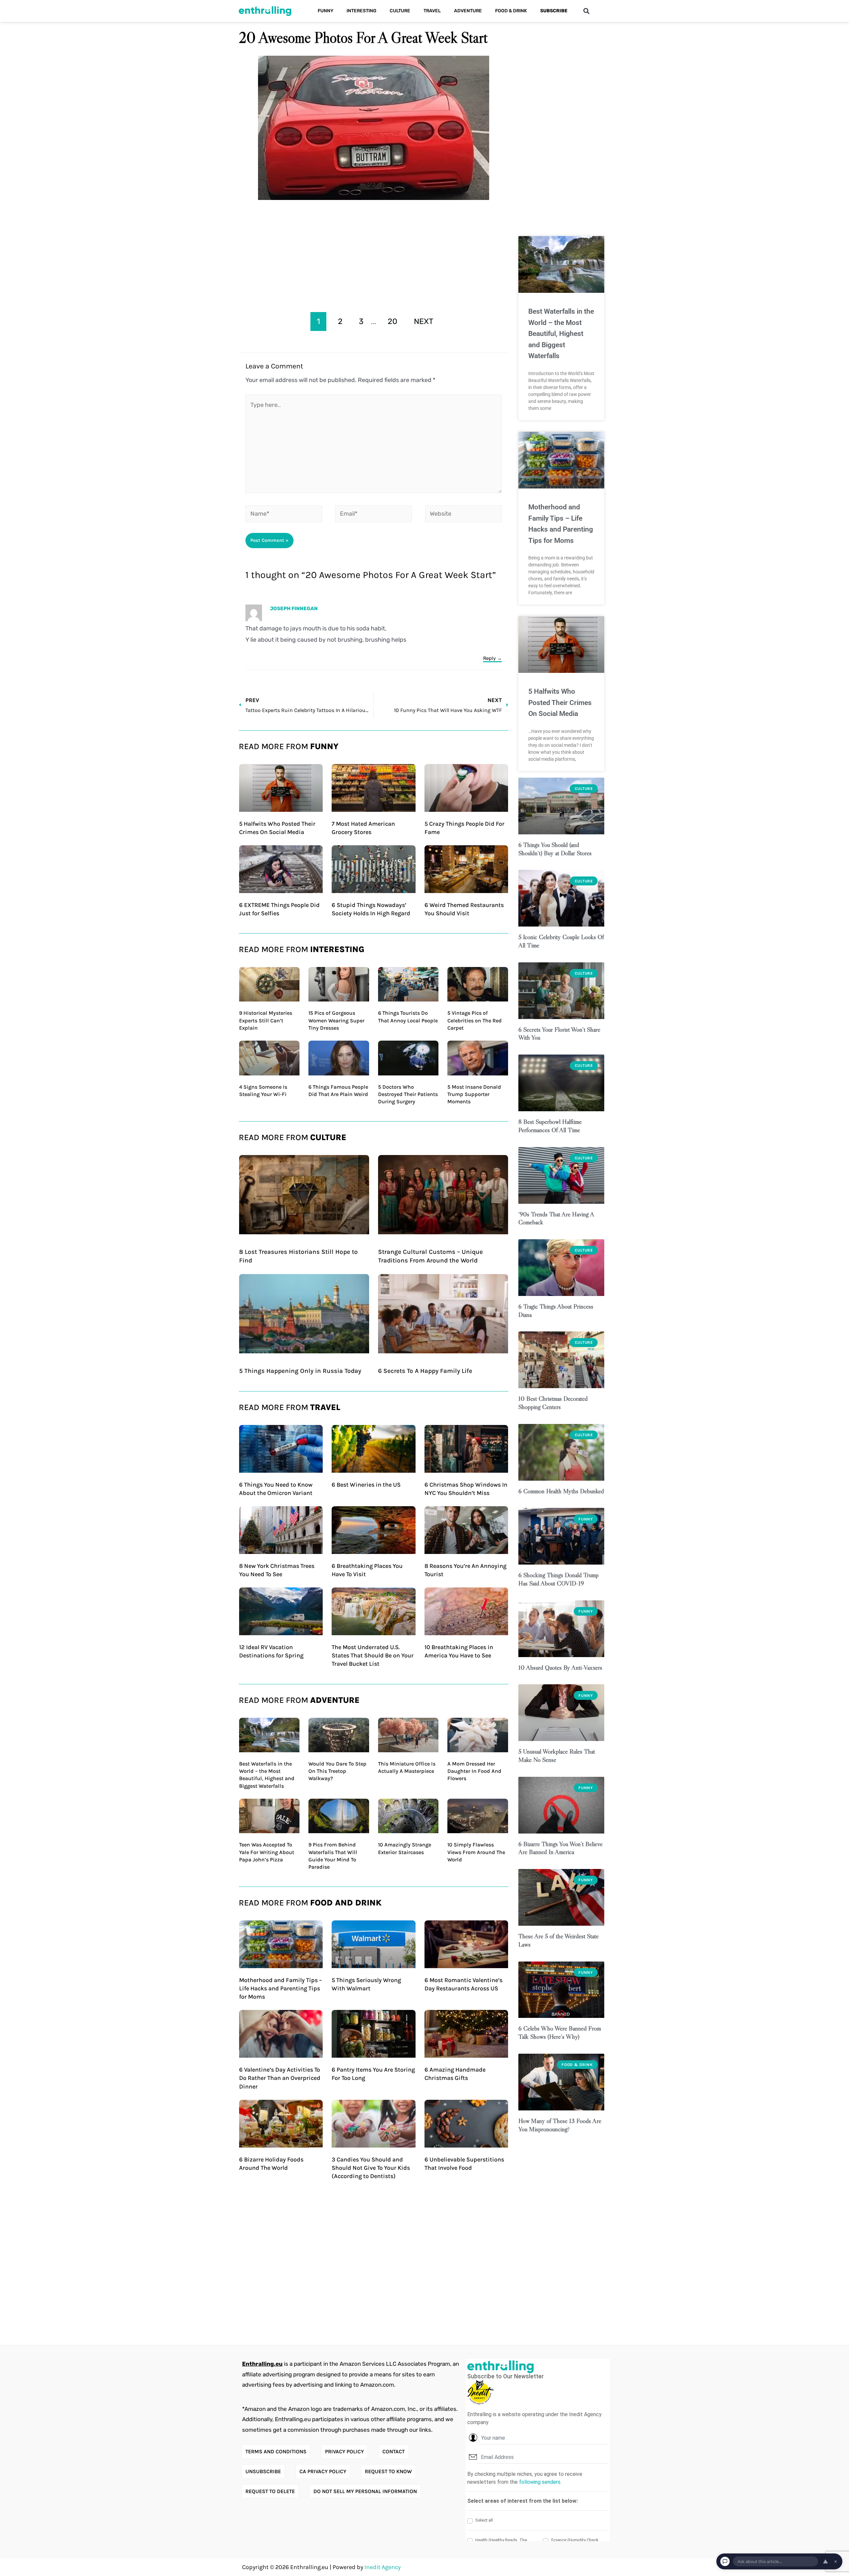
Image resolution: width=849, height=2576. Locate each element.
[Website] (463, 515)
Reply (490, 658)
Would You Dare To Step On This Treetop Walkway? (337, 1771)
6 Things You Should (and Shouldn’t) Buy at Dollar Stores (555, 849)
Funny (326, 11)
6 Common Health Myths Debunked (561, 1491)
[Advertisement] (374, 254)
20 (392, 321)
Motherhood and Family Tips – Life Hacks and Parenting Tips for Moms (281, 1988)
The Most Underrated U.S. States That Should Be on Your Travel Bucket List (373, 1655)
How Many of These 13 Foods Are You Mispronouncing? (560, 2125)
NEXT (424, 321)
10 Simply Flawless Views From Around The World (476, 1852)
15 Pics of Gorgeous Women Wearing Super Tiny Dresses (336, 1020)
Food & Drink (511, 11)
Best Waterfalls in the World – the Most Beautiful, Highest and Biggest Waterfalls (561, 334)
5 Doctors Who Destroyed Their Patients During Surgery (408, 1094)
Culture (400, 11)
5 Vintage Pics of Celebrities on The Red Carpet (475, 1020)
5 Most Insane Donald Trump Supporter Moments (474, 1094)
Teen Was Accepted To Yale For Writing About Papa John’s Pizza (267, 1852)
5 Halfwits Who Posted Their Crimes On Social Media (560, 703)
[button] (586, 11)
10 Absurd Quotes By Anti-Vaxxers (560, 1668)
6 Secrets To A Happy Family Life (425, 1371)
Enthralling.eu (262, 2364)
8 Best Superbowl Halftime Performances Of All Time (550, 1126)
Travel (432, 11)
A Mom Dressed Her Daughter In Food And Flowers (474, 1771)
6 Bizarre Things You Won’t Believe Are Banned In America (560, 1848)
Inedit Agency (383, 2567)
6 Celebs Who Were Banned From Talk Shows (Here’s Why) (560, 2032)
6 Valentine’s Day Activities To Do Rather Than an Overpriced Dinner (280, 2078)
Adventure (468, 11)
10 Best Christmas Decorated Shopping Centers (553, 1403)
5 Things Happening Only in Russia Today (300, 1371)
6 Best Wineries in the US (366, 1485)
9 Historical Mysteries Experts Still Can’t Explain (266, 1020)
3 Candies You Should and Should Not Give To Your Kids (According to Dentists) (371, 2168)
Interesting (361, 11)
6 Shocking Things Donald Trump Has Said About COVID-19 (558, 1579)
